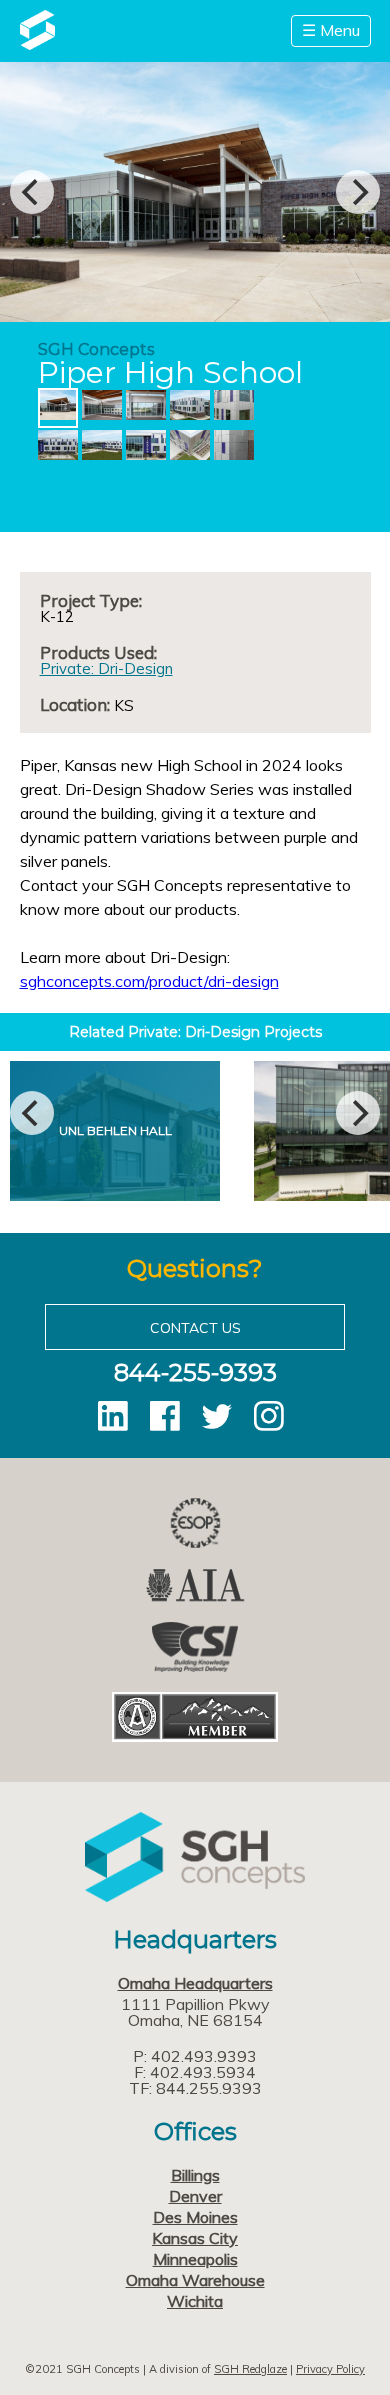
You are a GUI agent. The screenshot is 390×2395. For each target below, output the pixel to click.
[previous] (32, 192)
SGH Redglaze (250, 2369)
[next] (358, 192)
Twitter (217, 1416)
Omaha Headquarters (195, 1983)
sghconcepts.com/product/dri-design (149, 981)
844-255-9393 (195, 1372)
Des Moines (195, 2217)
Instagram (269, 1416)
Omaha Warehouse (195, 2280)
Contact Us (195, 1328)
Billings (195, 2175)
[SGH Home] (37, 44)
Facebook (165, 1416)
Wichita (195, 2301)
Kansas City (195, 2238)
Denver (195, 2196)
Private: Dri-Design (106, 668)
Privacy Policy (330, 2369)
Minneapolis (195, 2259)
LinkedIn (113, 1416)
